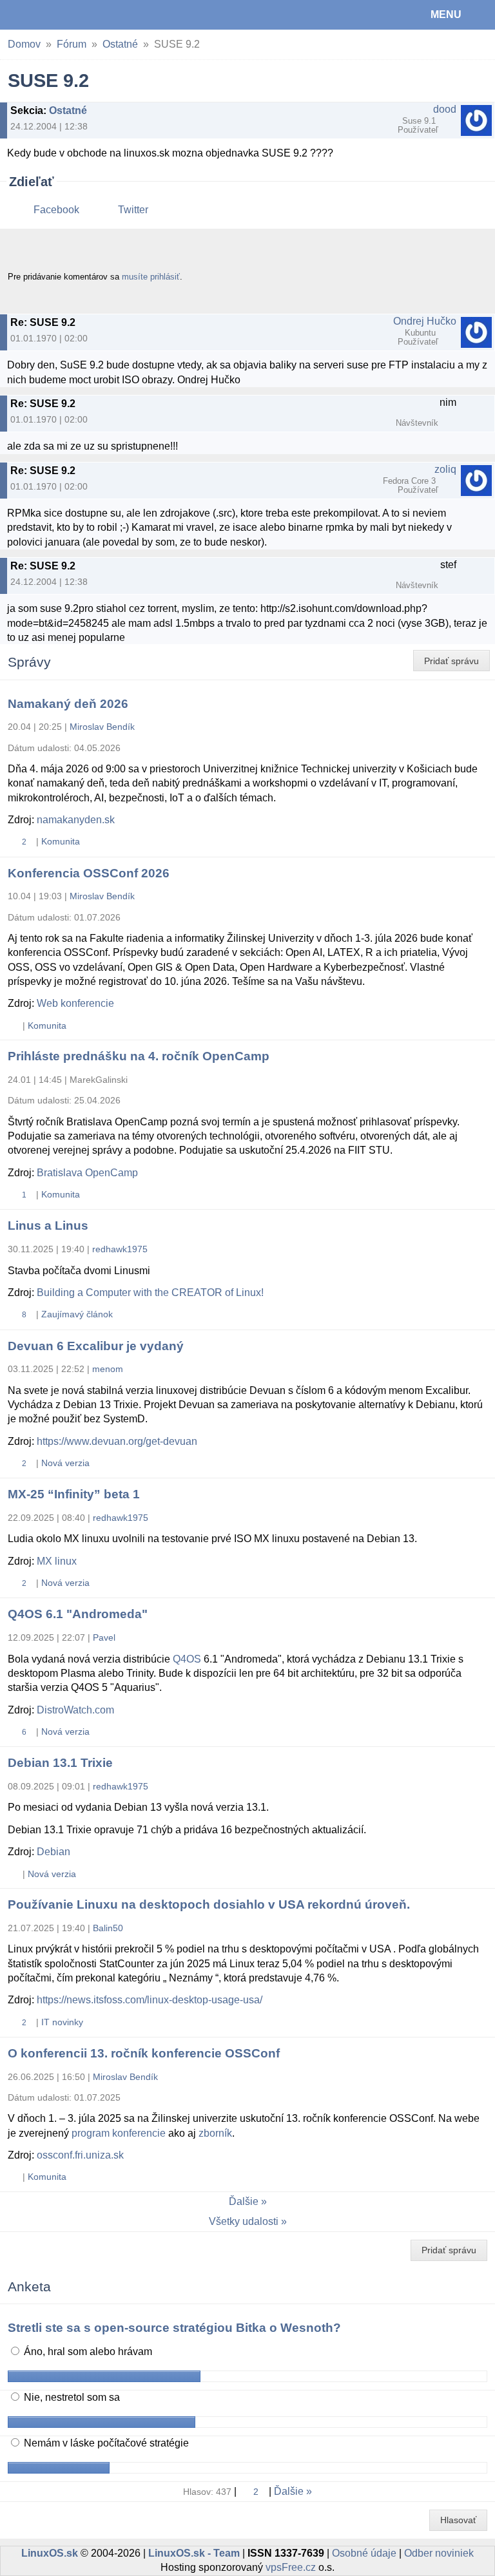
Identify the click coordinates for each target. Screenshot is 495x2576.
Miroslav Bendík (102, 727)
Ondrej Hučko (425, 321)
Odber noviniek (439, 2553)
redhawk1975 (120, 1249)
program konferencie (119, 2133)
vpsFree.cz (291, 2567)
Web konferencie (75, 1003)
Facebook (56, 210)
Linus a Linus (48, 1226)
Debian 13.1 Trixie (60, 1763)
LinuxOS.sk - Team (194, 2553)
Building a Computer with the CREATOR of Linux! (150, 1293)
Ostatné (120, 44)
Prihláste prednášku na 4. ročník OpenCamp (139, 1056)
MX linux (57, 1561)
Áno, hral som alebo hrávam (87, 2352)
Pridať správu (451, 661)
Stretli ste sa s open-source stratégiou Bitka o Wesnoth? (174, 2328)
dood (445, 109)
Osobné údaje (364, 2553)
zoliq (445, 469)
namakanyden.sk (76, 820)
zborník (215, 2133)
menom (108, 1369)
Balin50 (108, 1928)
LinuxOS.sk (52, 15)
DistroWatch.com (75, 1710)
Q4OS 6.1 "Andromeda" (78, 1614)
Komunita (61, 841)
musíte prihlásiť (151, 277)
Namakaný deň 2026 (68, 704)
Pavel (104, 1637)
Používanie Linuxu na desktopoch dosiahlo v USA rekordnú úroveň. (209, 1904)
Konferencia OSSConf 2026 (89, 873)
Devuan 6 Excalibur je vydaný (96, 1346)
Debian (53, 1852)
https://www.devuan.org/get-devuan (117, 1441)
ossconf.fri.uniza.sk (80, 2155)
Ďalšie (244, 2201)
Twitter (133, 210)
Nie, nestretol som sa (71, 2397)
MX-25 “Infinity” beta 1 (74, 1494)
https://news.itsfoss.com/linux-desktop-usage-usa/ (150, 2000)
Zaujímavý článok (77, 1314)
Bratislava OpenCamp (87, 1173)
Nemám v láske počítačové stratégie (105, 2443)
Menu (446, 14)
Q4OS (187, 1659)
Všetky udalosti (244, 2221)
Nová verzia (65, 1463)
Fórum (72, 44)
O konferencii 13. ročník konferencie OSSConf (144, 2053)
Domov (24, 44)
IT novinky (62, 2022)
